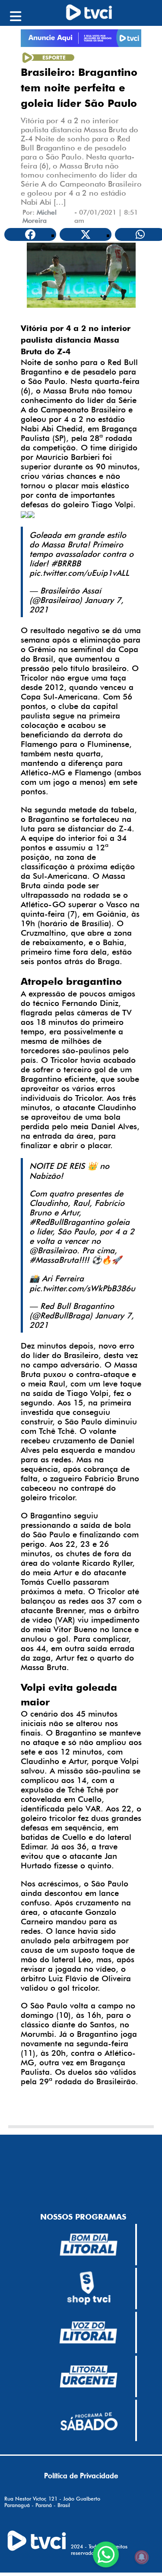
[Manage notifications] (142, 2557)
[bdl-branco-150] (89, 2245)
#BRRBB (66, 563)
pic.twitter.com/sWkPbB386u (82, 1288)
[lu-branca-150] (89, 2376)
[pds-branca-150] (89, 2420)
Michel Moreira (40, 216)
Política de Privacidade (81, 2476)
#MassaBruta (54, 1260)
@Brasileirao (53, 1250)
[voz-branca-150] (89, 2332)
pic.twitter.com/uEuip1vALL (79, 573)
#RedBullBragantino (67, 1222)
